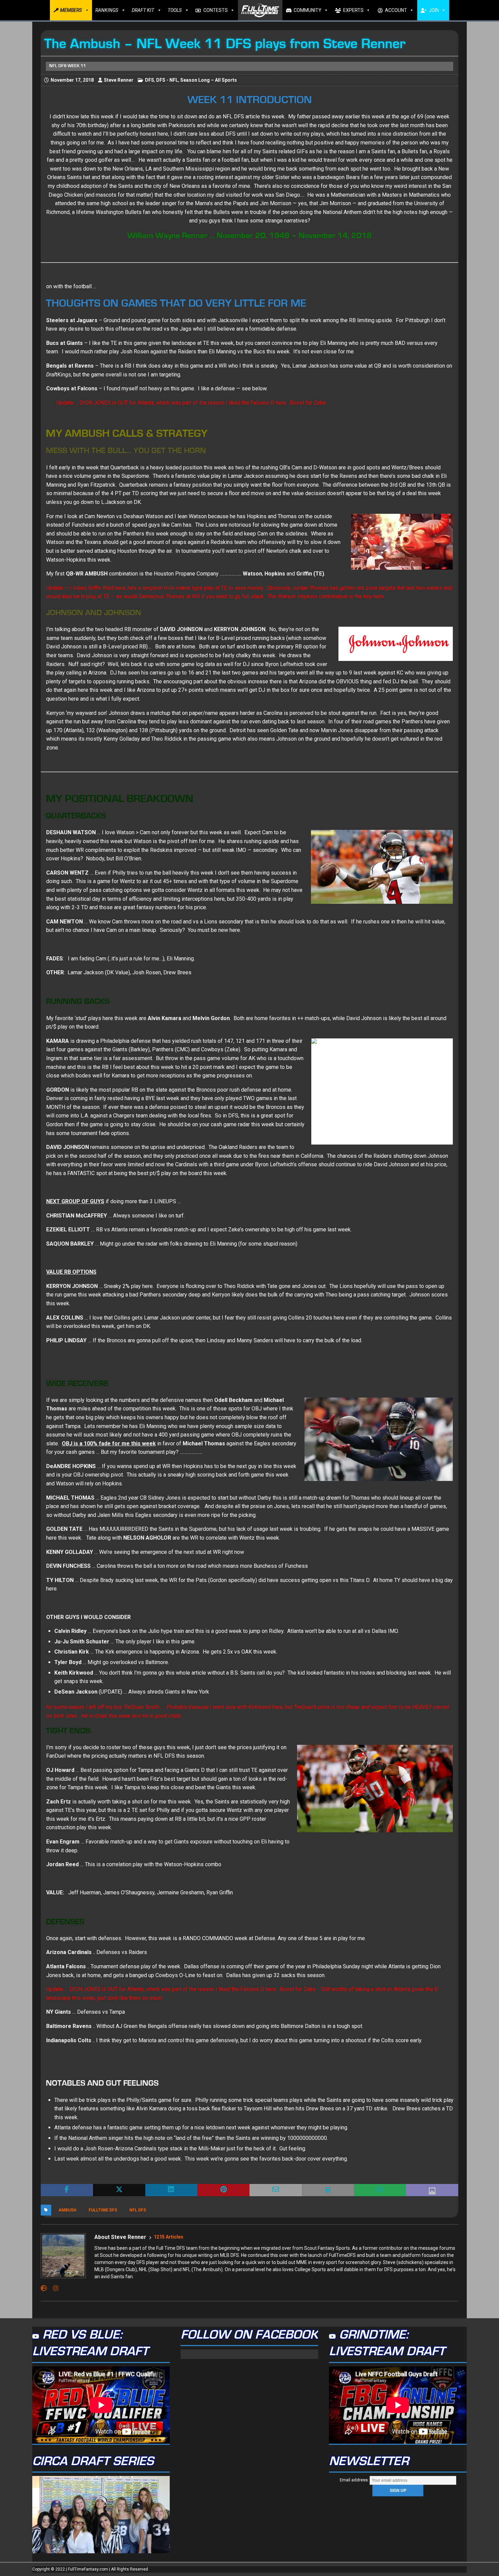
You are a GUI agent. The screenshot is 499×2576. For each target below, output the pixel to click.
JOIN (434, 10)
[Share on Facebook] (67, 2190)
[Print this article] (328, 2190)
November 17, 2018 (72, 80)
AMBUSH (67, 2210)
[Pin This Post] (223, 2190)
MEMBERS (71, 10)
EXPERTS (353, 10)
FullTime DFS (103, 2210)
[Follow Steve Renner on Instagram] (53, 2288)
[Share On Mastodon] (432, 2190)
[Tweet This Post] (119, 2190)
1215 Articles (169, 2237)
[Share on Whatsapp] (380, 2190)
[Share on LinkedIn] (171, 2190)
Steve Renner (119, 80)
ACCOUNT (396, 10)
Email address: (355, 2480)
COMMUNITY (308, 10)
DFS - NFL (167, 80)
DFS (150, 80)
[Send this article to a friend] (276, 2190)
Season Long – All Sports (209, 80)
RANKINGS (107, 10)
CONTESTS (216, 10)
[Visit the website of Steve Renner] (44, 2288)
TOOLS (175, 10)
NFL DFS (138, 2210)
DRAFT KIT (143, 10)
